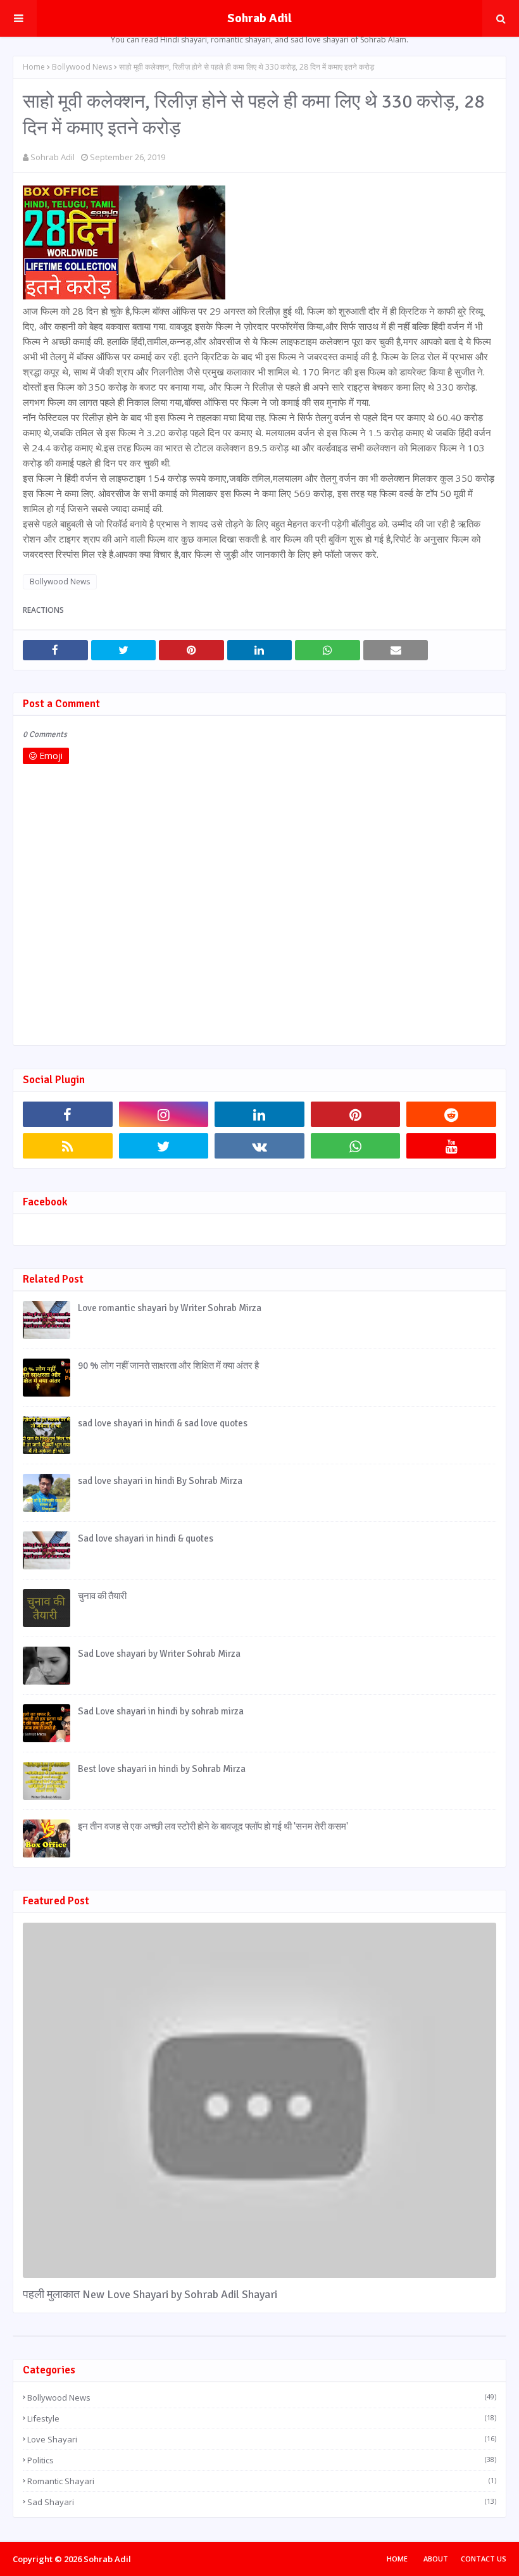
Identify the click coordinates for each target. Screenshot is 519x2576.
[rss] (68, 1146)
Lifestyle (262, 2418)
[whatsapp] (356, 1146)
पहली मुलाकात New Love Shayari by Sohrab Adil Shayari (150, 2294)
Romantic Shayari (262, 2481)
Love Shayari (262, 2439)
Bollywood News (82, 67)
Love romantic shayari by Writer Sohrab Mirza (170, 1308)
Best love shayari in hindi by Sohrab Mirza (162, 1769)
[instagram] (164, 1114)
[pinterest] (356, 1114)
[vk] (259, 1146)
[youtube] (451, 1146)
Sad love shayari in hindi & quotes (146, 1538)
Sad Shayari (262, 2502)
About (436, 2559)
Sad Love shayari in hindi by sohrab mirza (161, 1711)
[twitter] (164, 1146)
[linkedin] (259, 1114)
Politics (262, 2460)
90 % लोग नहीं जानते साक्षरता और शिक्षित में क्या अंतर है (168, 1366)
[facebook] (68, 1114)
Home (34, 67)
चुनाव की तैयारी (102, 1596)
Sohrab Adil (259, 18)
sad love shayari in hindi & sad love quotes (163, 1423)
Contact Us (484, 2559)
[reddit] (451, 1114)
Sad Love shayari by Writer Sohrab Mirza (159, 1654)
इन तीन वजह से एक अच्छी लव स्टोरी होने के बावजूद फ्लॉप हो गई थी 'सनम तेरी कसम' (213, 1826)
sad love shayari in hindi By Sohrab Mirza (160, 1481)
